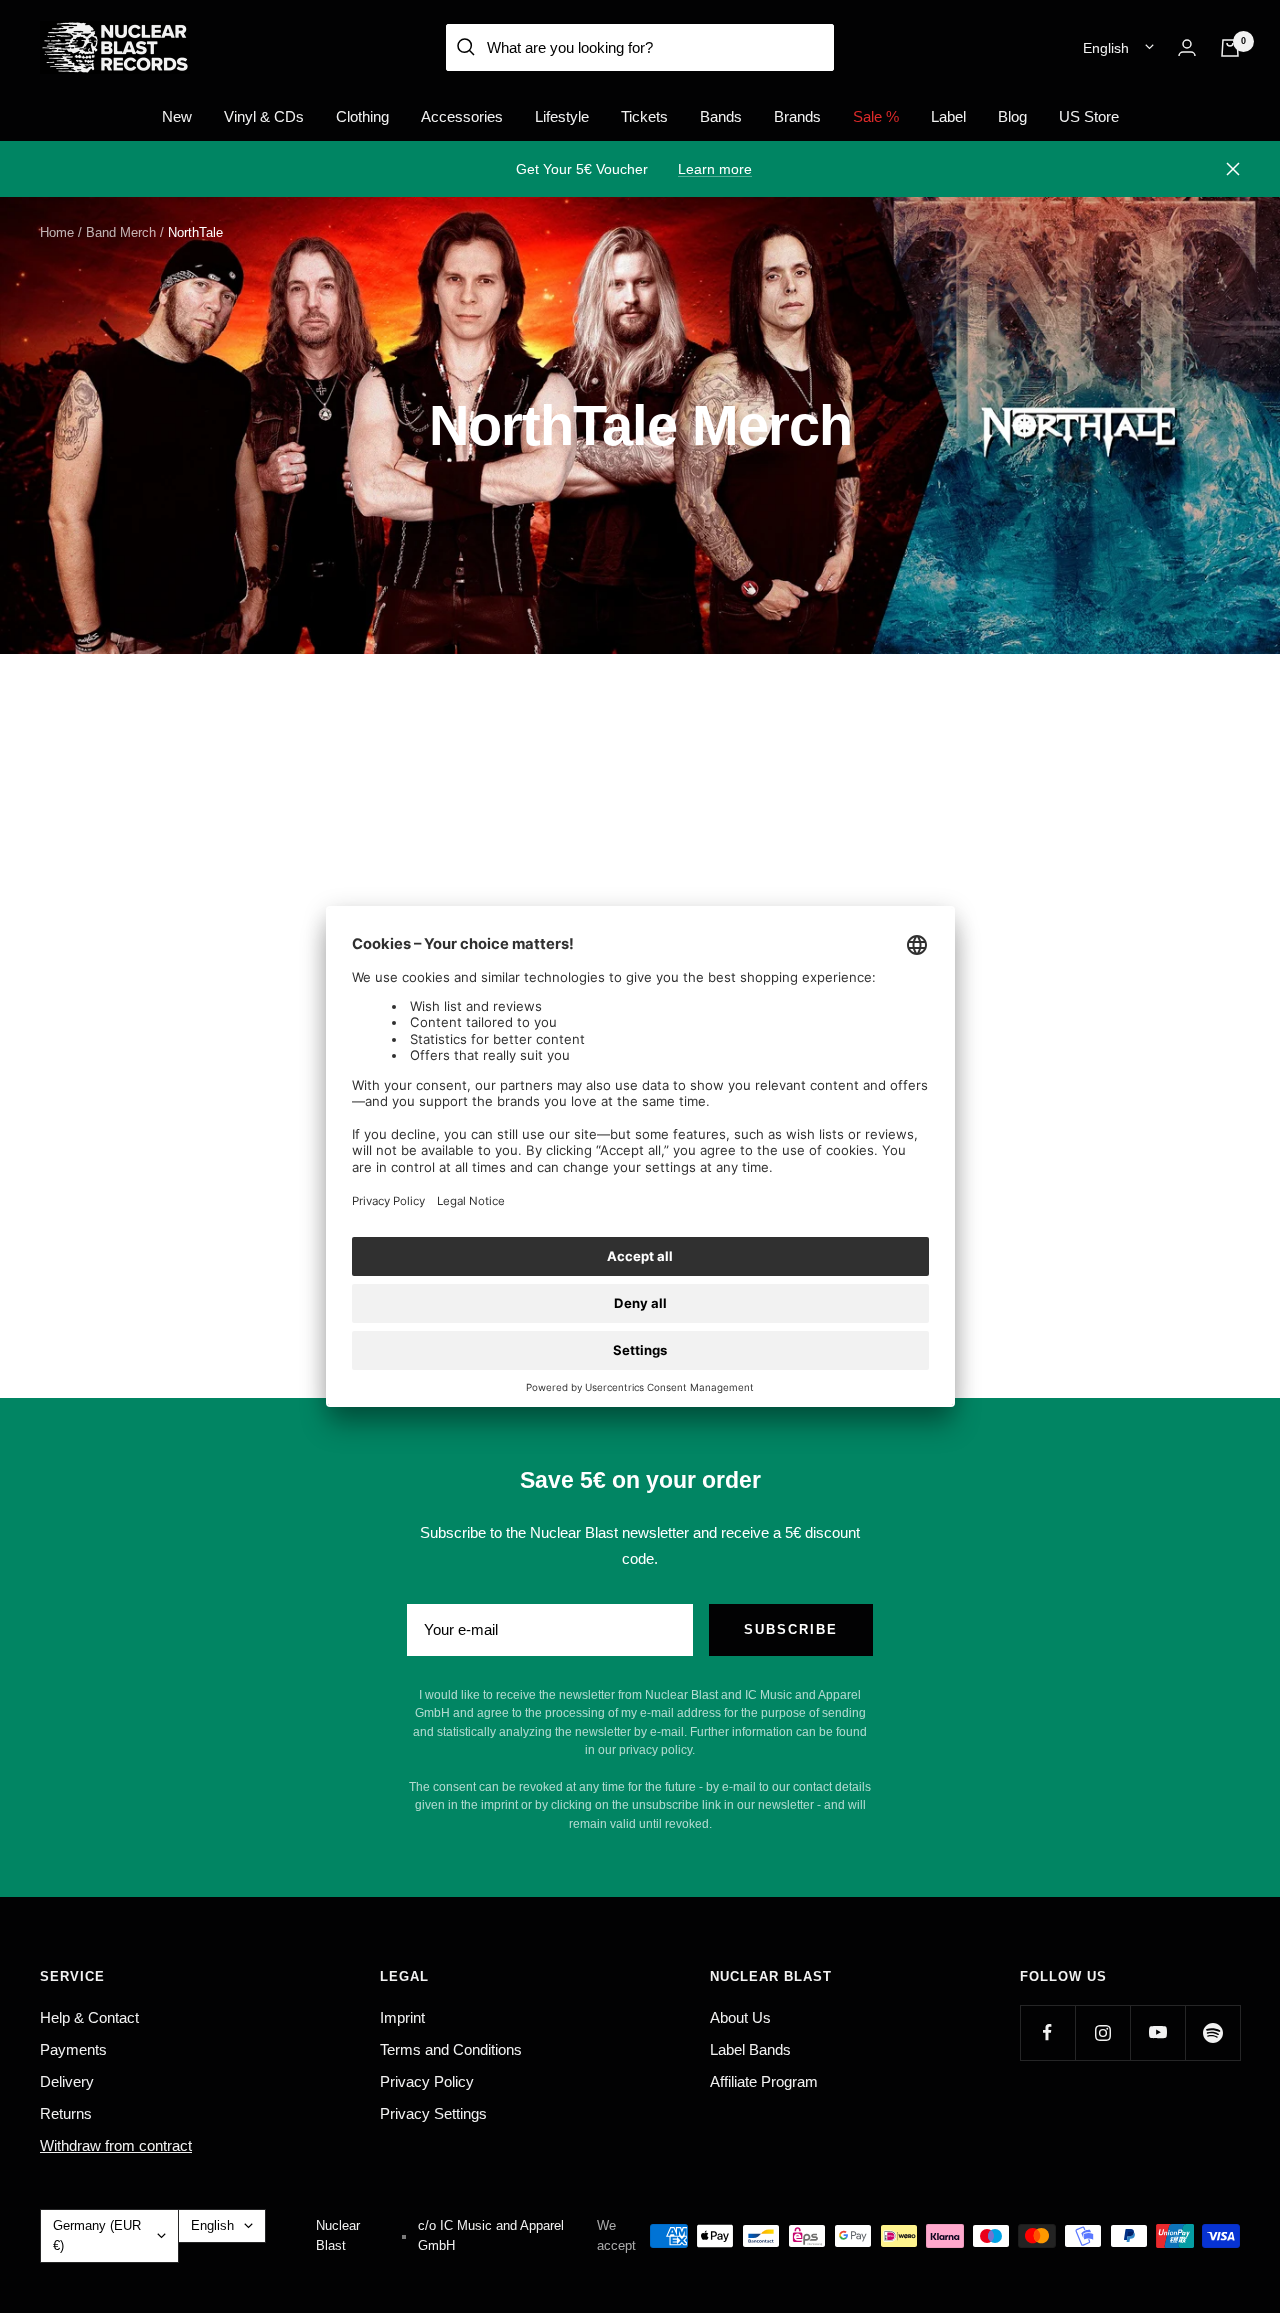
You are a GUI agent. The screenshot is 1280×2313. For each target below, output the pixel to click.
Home (57, 232)
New (177, 116)
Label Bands (750, 2049)
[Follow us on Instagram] (1102, 2032)
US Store (1089, 116)
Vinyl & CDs (264, 116)
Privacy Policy (427, 2081)
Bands (721, 116)
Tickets (644, 116)
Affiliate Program (764, 2081)
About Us (740, 2017)
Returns (66, 2113)
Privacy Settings (433, 2113)
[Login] (1187, 47)
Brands (797, 116)
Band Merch (121, 232)
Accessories (462, 116)
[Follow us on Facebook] (1047, 2032)
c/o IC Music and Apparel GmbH (491, 2235)
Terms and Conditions (451, 2049)
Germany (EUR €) (97, 2235)
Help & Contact (89, 2017)
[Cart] (1230, 48)
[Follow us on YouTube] (1157, 2032)
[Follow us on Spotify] (1212, 2032)
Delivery (67, 2081)
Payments (73, 2049)
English (1106, 48)
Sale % (876, 116)
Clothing (362, 116)
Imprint (402, 2017)
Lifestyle (562, 116)
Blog (1012, 116)
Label (948, 116)
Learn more (715, 169)
